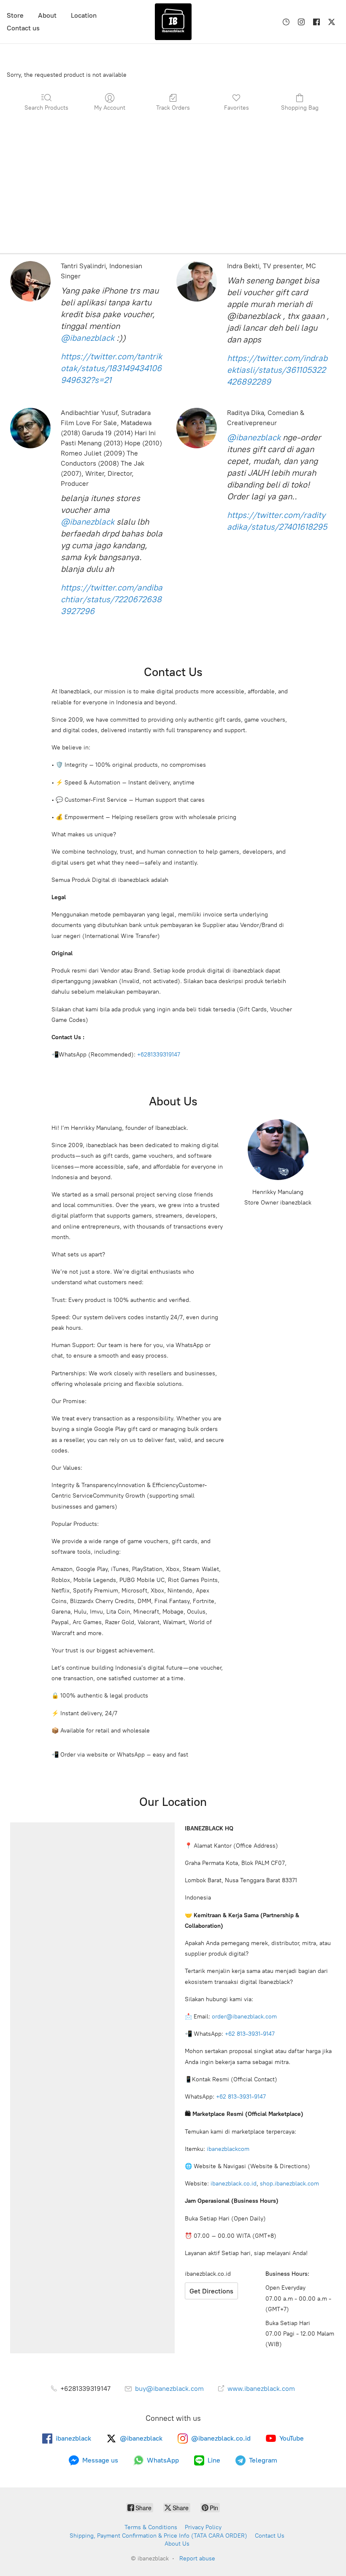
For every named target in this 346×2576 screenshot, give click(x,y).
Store (15, 15)
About (47, 15)
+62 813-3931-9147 (250, 2034)
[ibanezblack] (173, 22)
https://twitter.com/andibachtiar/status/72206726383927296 (112, 599)
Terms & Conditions (151, 2527)
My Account (110, 108)
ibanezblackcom (228, 2149)
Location (84, 15)
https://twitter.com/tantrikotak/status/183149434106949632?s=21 (111, 368)
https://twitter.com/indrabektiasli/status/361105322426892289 (277, 370)
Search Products (46, 108)
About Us (177, 2544)
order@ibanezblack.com (244, 2017)
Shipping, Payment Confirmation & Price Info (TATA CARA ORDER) (158, 2536)
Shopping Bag (300, 108)
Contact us (23, 28)
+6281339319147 (159, 1055)
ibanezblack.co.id (234, 2184)
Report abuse (197, 2558)
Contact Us (270, 2536)
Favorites (237, 108)
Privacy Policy (203, 2527)
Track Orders (173, 108)
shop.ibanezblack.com (289, 2184)
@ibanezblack (88, 338)
